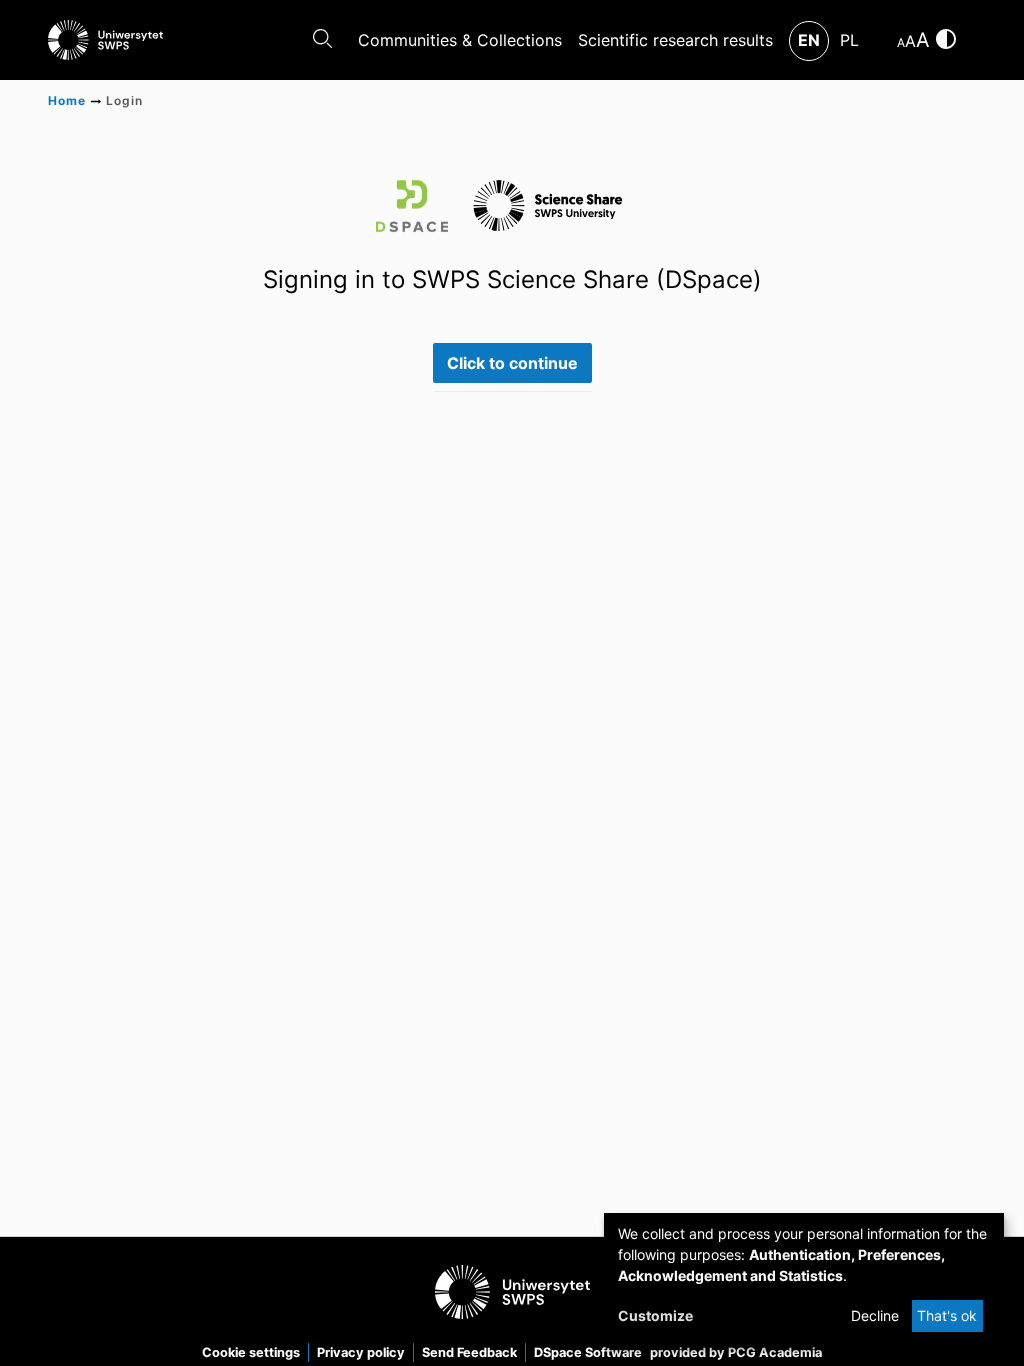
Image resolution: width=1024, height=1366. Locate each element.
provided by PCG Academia (736, 1352)
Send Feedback (469, 1352)
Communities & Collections (460, 40)
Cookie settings (251, 1352)
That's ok (947, 1315)
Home (67, 100)
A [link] (901, 42)
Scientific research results (675, 40)
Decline (875, 1315)
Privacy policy (361, 1352)
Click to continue (512, 363)
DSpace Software (588, 1352)
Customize (655, 1315)
